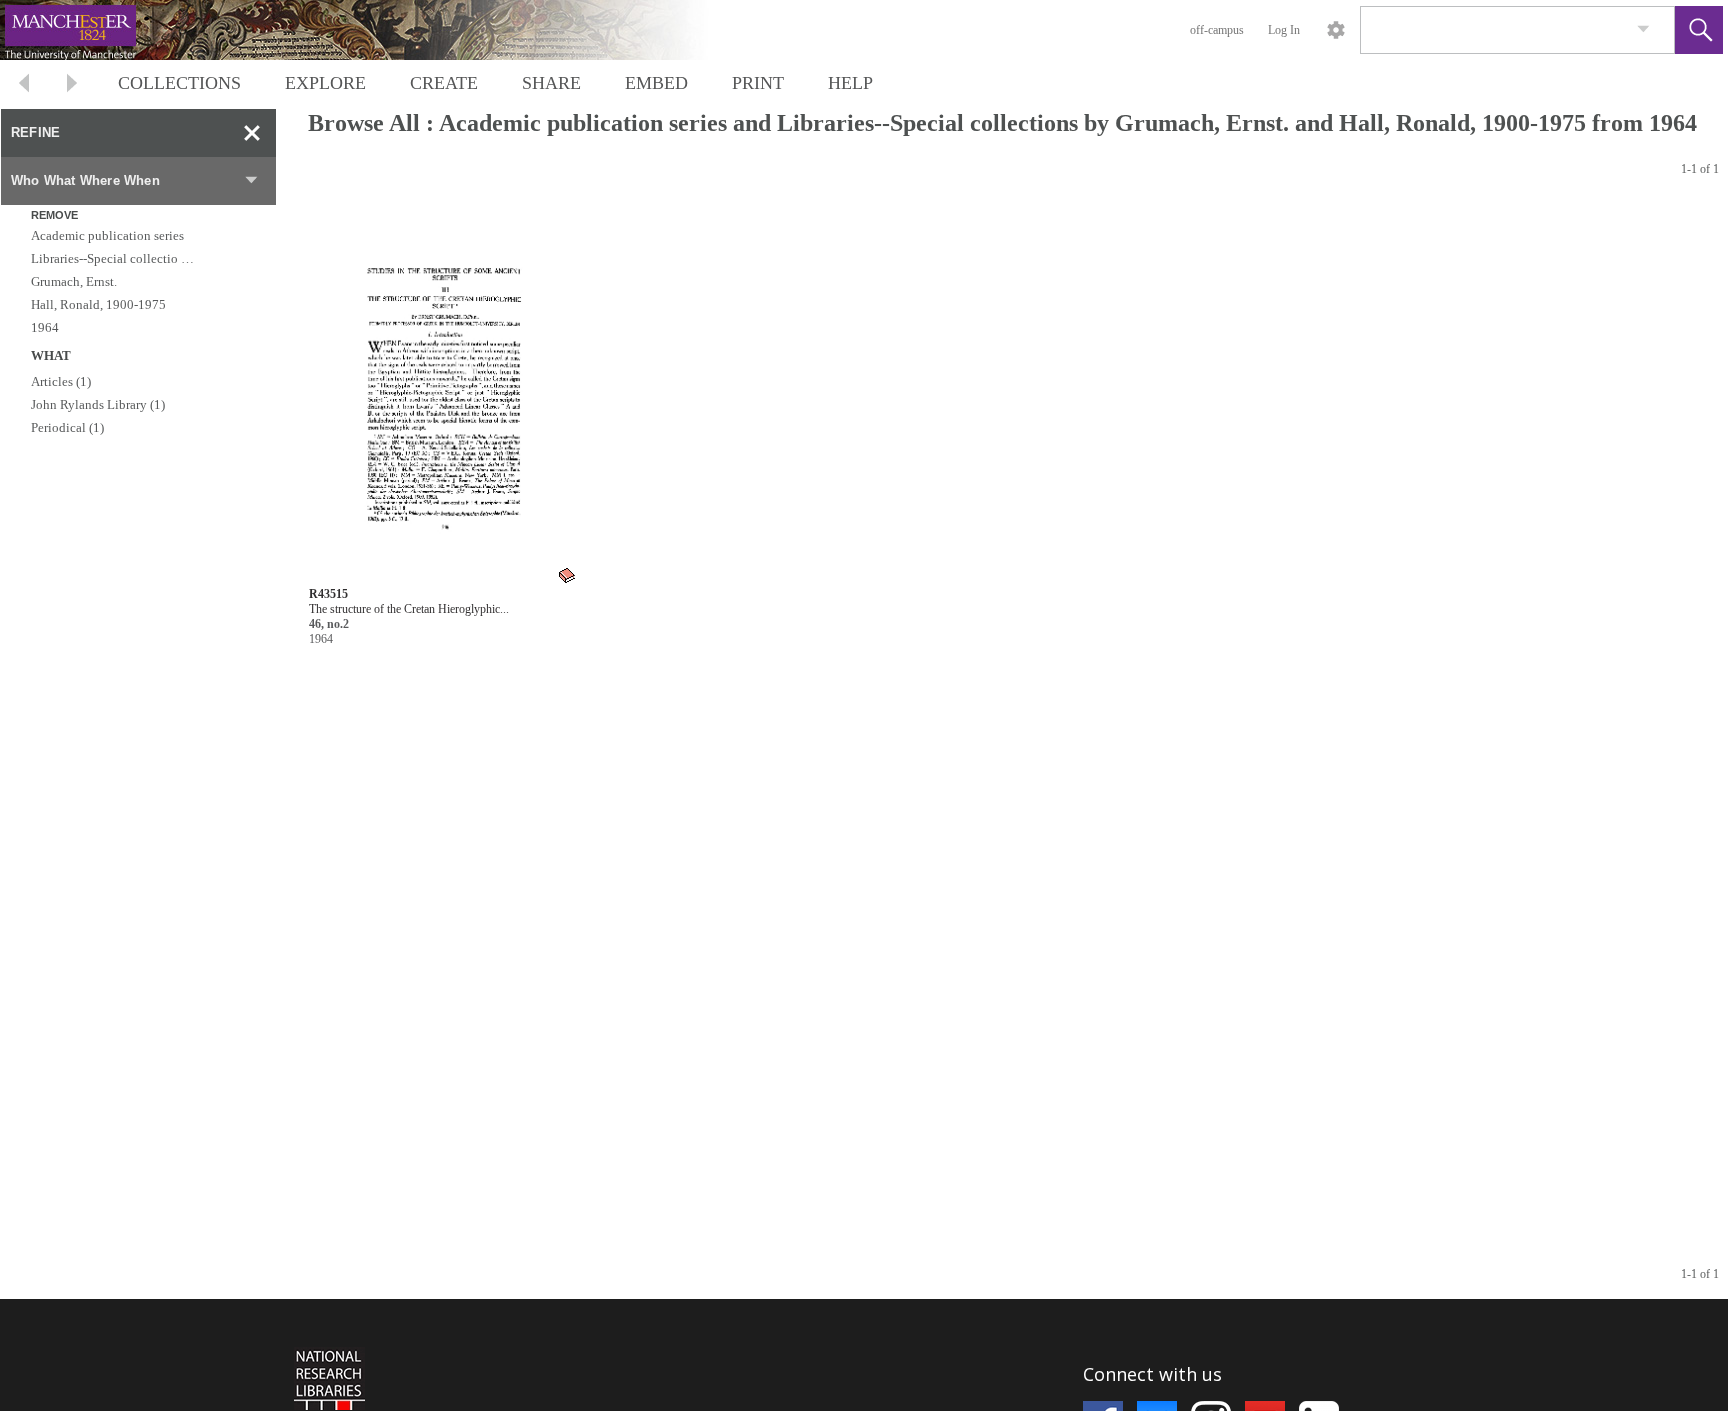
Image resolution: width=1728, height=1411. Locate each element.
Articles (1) (61, 381)
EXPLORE (325, 83)
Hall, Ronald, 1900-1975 (98, 304)
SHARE (551, 83)
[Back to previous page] (24, 85)
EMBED (656, 83)
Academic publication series (107, 235)
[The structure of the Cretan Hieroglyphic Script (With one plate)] (443, 393)
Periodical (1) (67, 427)
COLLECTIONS (179, 83)
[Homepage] (377, 30)
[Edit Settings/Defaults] (1336, 30)
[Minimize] (252, 133)
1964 (45, 327)
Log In (1284, 30)
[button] (1699, 30)
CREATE (444, 83)
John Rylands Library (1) (98, 404)
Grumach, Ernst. (74, 281)
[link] (1643, 29)
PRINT (758, 83)
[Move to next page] (72, 85)
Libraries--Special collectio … (112, 258)
